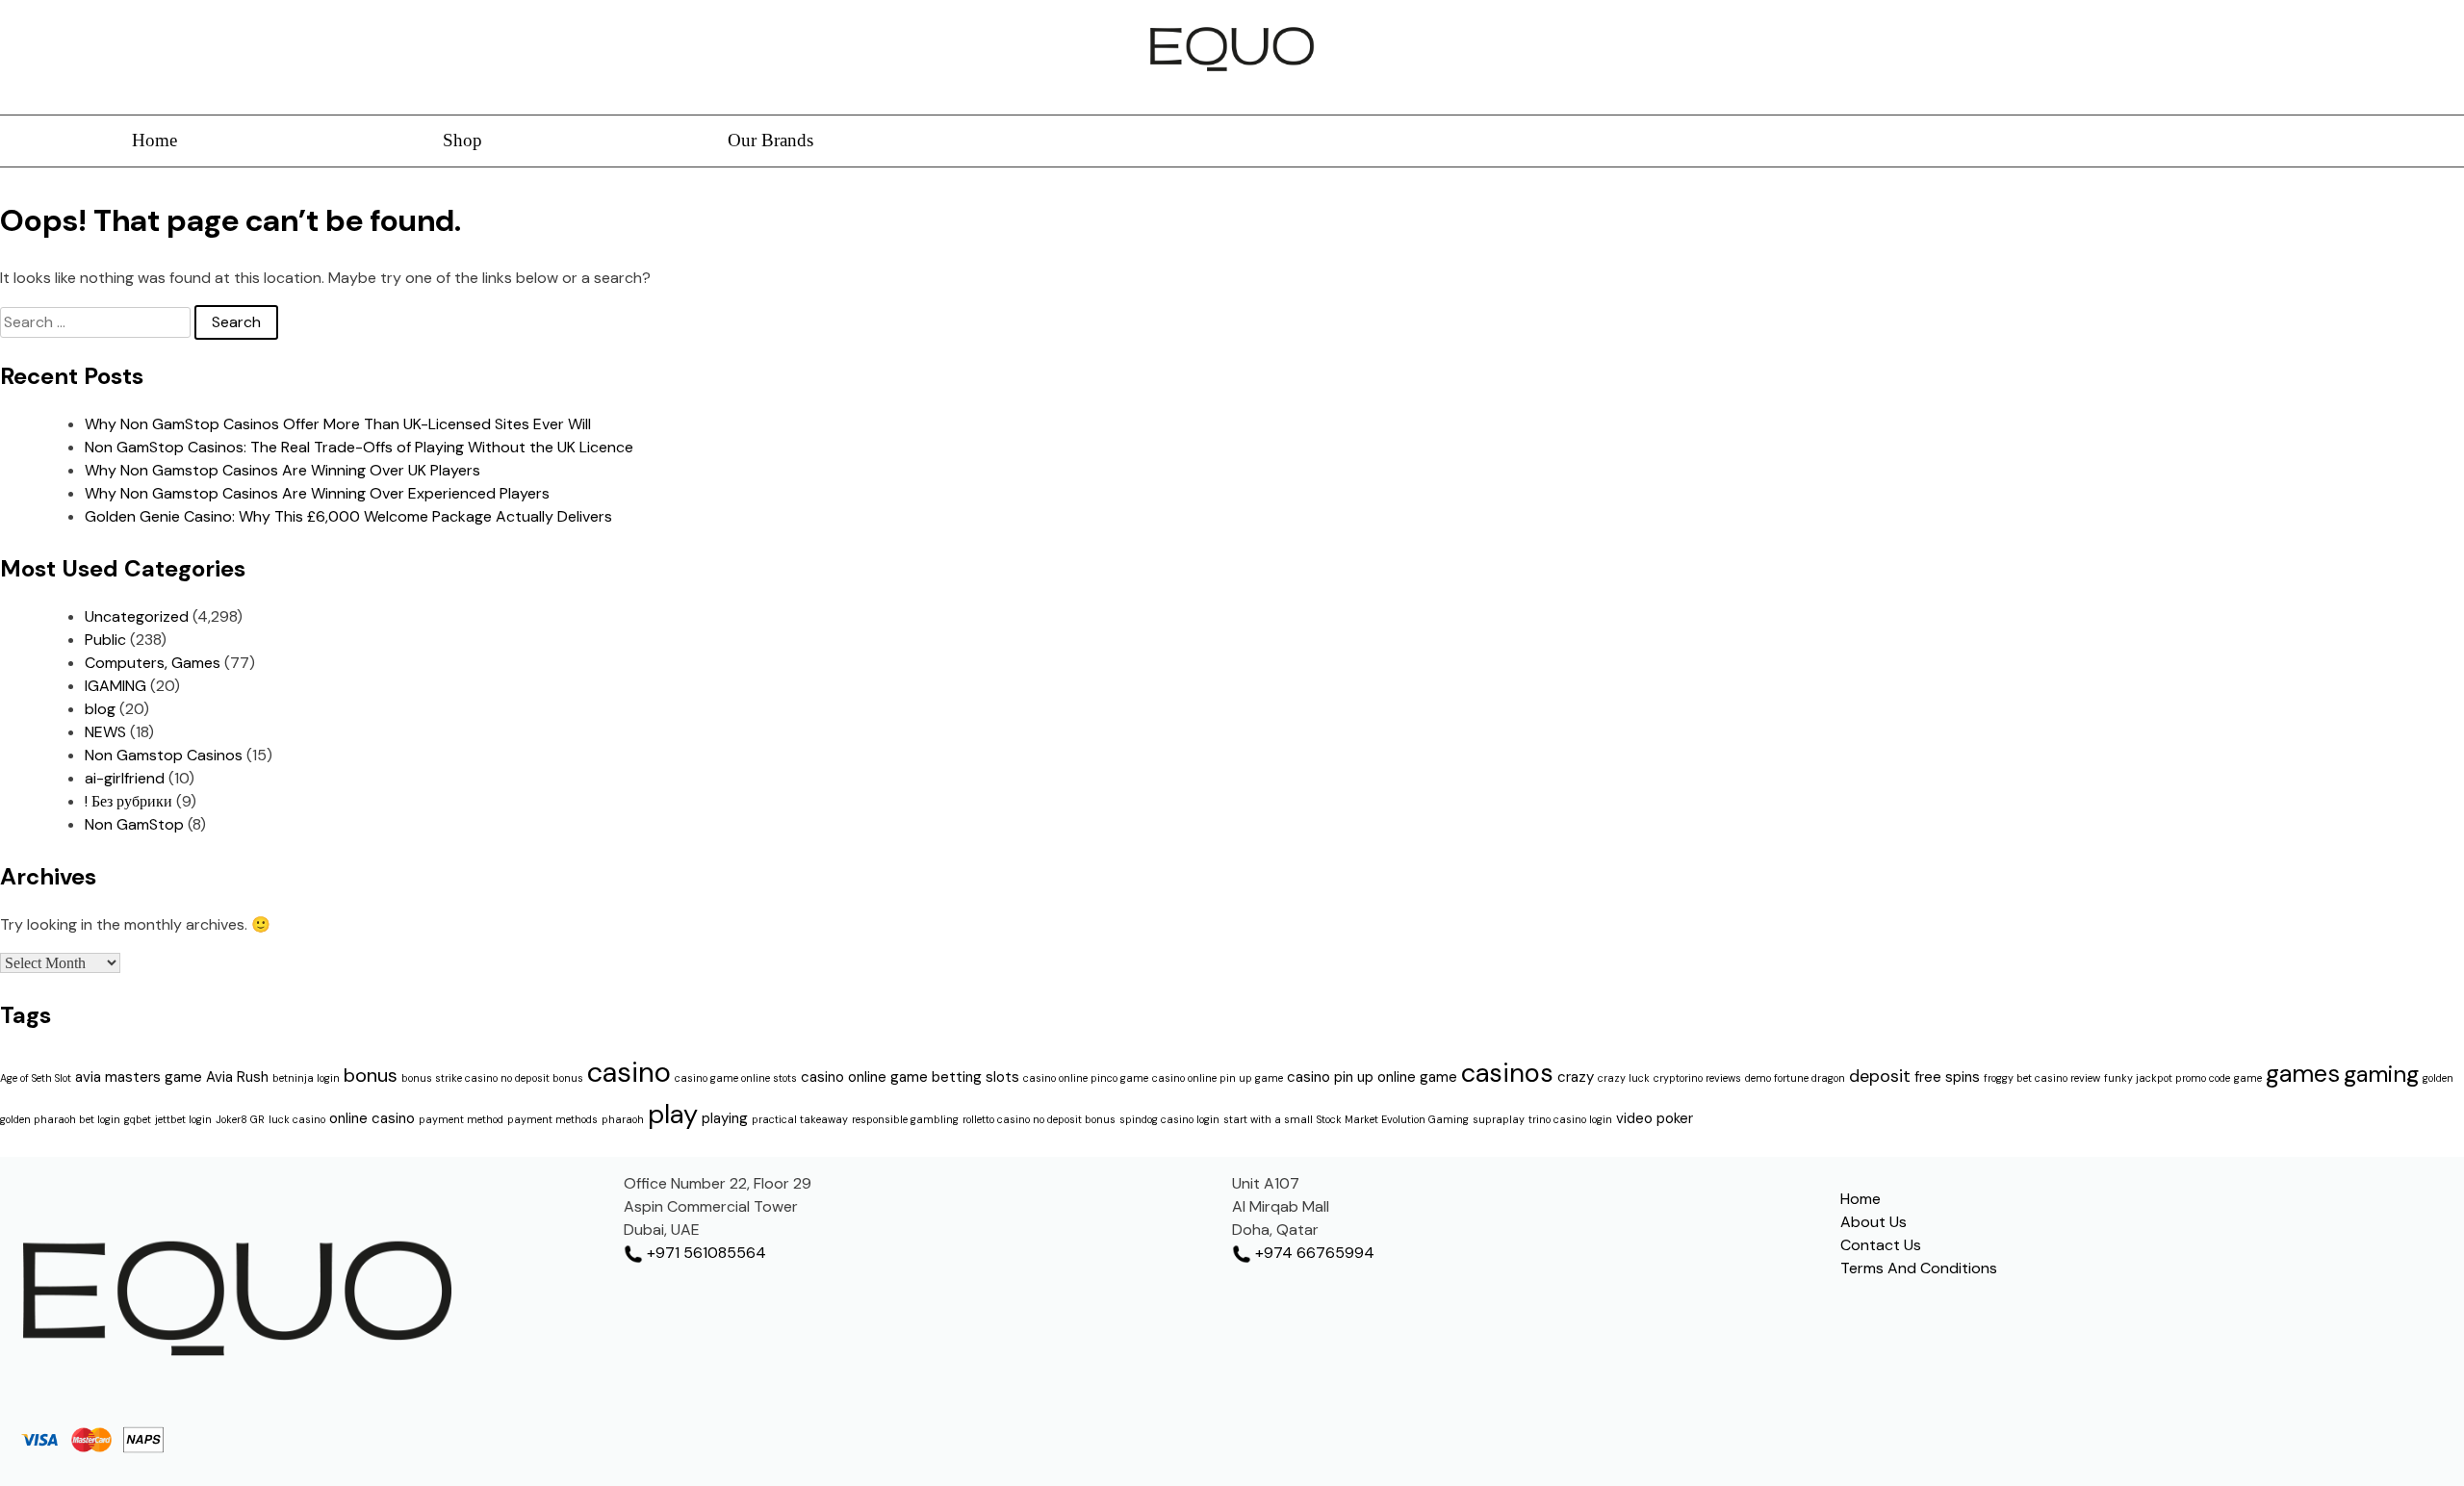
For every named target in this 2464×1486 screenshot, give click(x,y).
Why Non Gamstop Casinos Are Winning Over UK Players (282, 470)
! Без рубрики (128, 801)
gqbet (138, 1119)
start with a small (1268, 1119)
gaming (2381, 1074)
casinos (1507, 1073)
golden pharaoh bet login (60, 1119)
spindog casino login (1169, 1119)
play (673, 1114)
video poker (1655, 1118)
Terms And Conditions (1919, 1268)
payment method (461, 1119)
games (2303, 1074)
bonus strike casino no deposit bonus (492, 1078)
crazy (1576, 1077)
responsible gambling (905, 1119)
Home (154, 140)
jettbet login (183, 1119)
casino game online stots (736, 1078)
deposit (1880, 1076)
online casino (372, 1118)
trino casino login (1570, 1119)
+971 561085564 (705, 1253)
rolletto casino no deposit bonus (1039, 1119)
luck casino (297, 1119)
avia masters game (139, 1077)
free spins (1947, 1077)
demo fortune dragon (1795, 1078)
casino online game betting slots (910, 1077)
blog (100, 709)
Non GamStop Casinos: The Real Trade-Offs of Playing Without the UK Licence (359, 447)
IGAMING (115, 686)
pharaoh (623, 1119)
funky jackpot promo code (2167, 1078)
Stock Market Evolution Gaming (1393, 1119)
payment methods (552, 1119)
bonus (371, 1075)
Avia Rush (237, 1077)
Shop (462, 140)
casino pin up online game (1372, 1077)
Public (105, 640)
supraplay (1499, 1119)
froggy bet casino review (2042, 1078)
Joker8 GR (240, 1119)
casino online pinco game (1086, 1078)
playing (725, 1118)
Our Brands (770, 140)
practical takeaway (800, 1119)
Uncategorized (137, 616)
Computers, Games (153, 663)
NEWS (105, 732)
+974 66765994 (1313, 1253)
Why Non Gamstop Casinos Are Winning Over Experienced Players (317, 493)
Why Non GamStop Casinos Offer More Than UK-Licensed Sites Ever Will (338, 424)
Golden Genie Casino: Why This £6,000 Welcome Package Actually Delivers (348, 516)
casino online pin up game (1218, 1078)
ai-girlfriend (125, 778)
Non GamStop (134, 824)
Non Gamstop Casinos (164, 755)
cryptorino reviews (1697, 1078)
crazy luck (1624, 1078)
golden (2438, 1078)
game (2248, 1078)
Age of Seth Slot (36, 1078)
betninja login (306, 1078)
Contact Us (1881, 1245)
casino (629, 1072)
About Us (1874, 1222)
